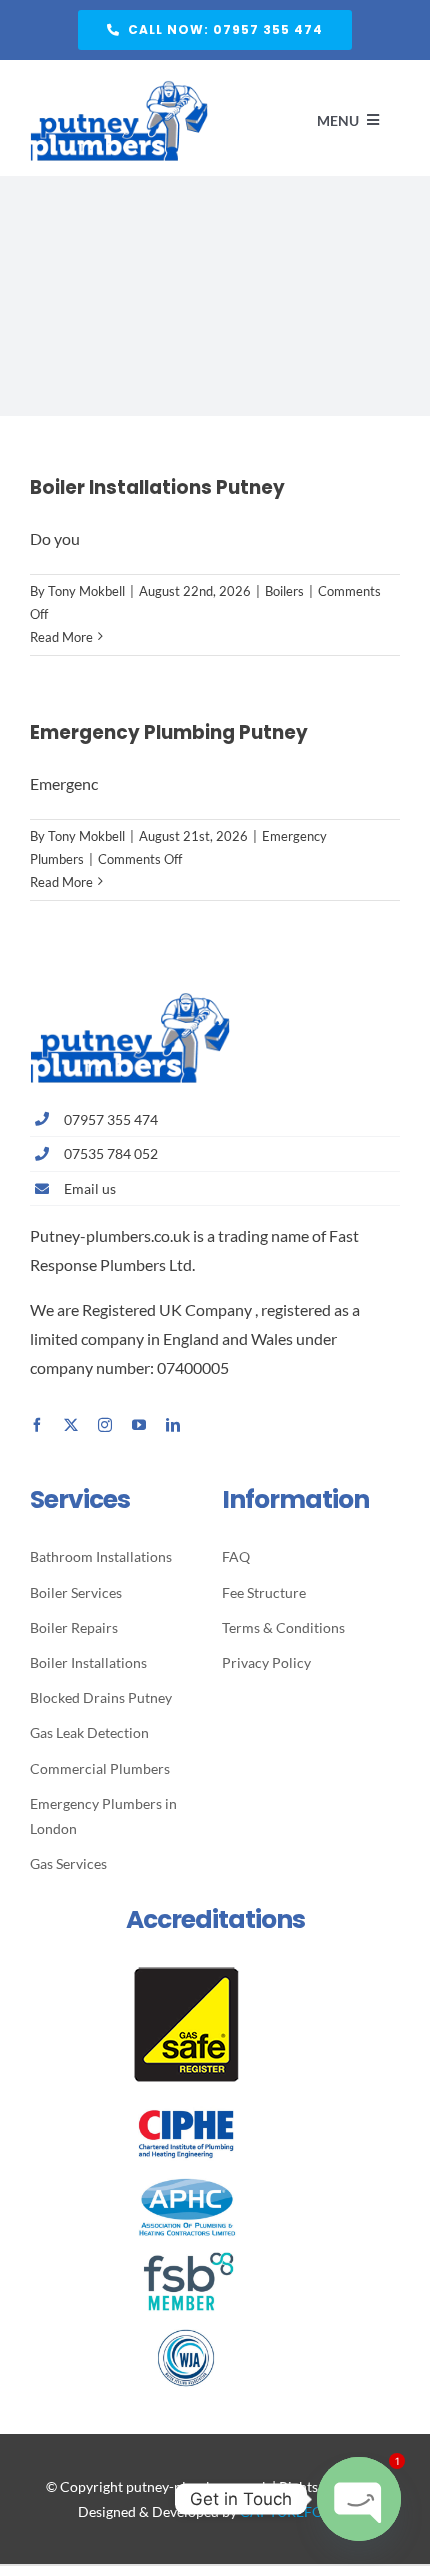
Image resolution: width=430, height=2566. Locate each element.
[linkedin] (173, 1425)
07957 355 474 (111, 1119)
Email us (90, 1188)
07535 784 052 (111, 1153)
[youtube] (139, 1425)
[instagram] (105, 1425)
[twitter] (71, 1425)
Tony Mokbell (86, 591)
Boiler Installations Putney (157, 487)
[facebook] (37, 1425)
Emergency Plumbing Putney (169, 732)
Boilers (284, 591)
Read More (61, 637)
